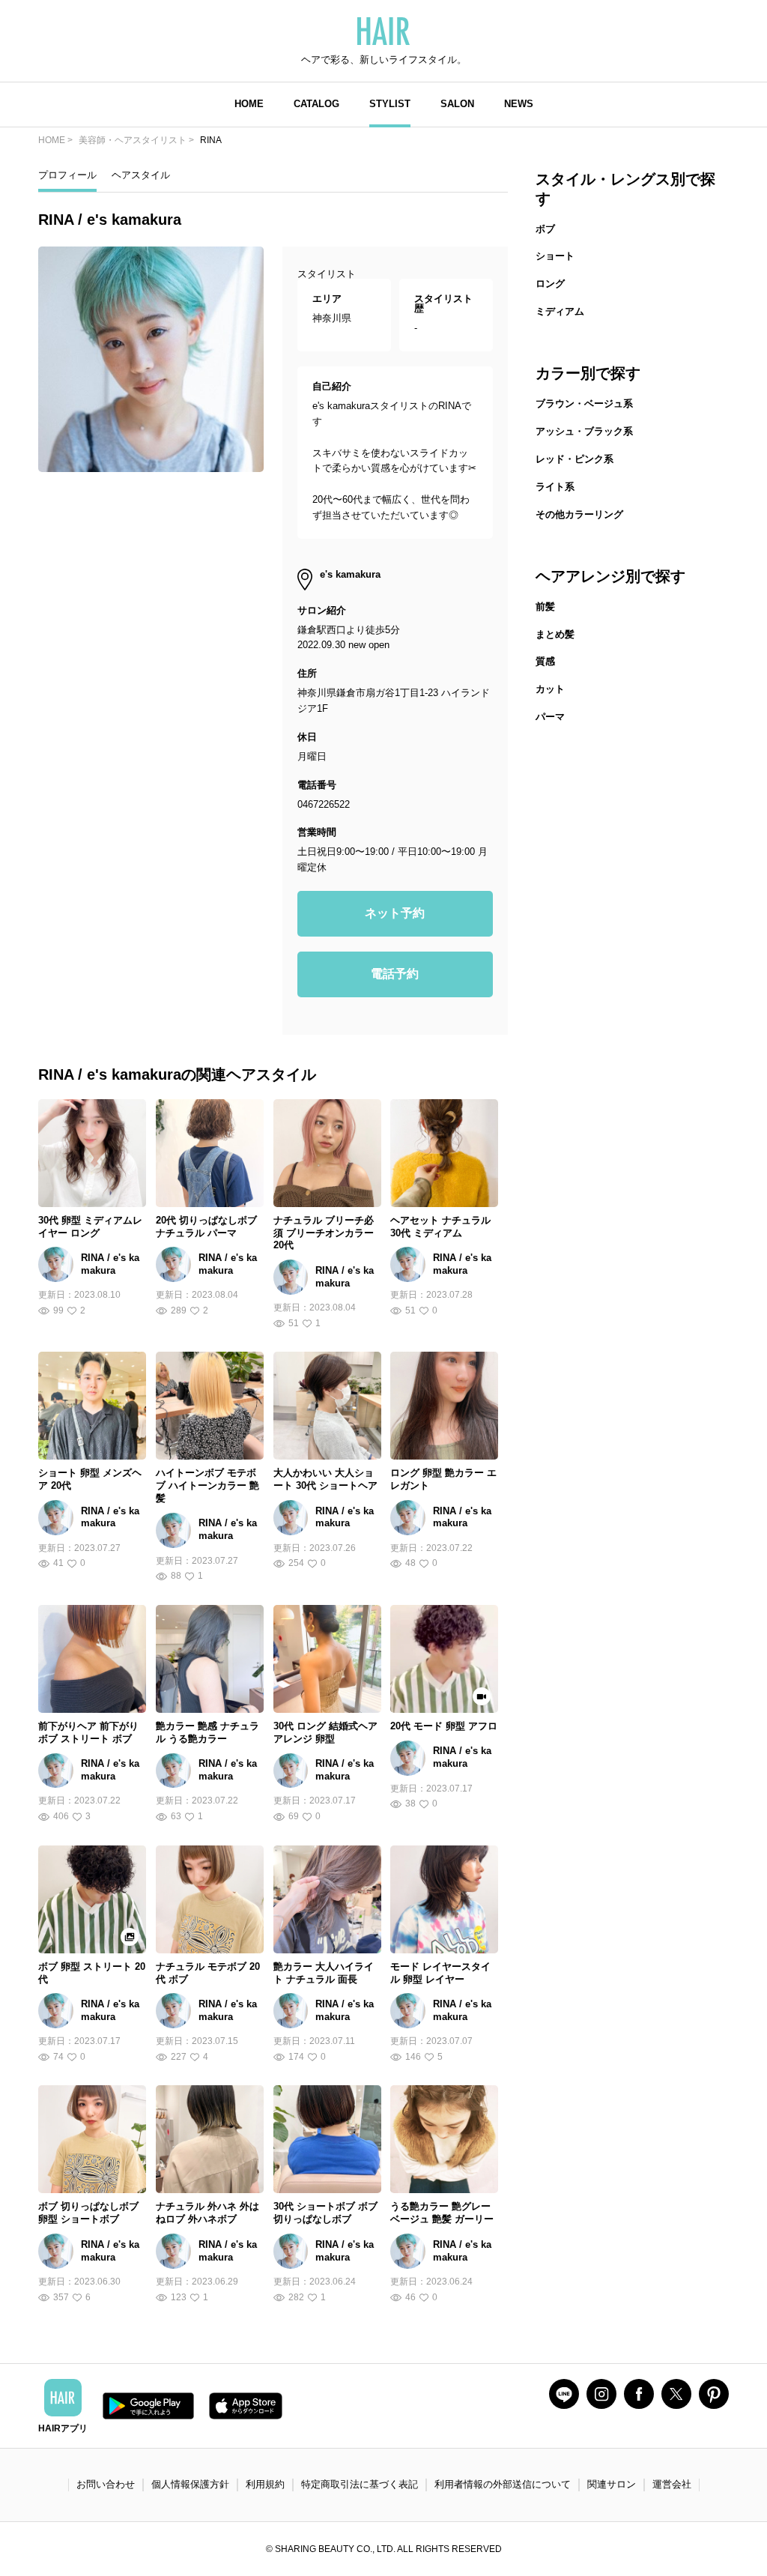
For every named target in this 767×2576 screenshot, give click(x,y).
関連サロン (612, 2484)
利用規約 (265, 2484)
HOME (249, 104)
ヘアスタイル (141, 175)
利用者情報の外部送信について (503, 2484)
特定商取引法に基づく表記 (360, 2484)
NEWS (519, 104)
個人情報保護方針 (190, 2484)
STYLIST (390, 104)
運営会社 (672, 2484)
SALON (457, 104)
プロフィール (67, 175)
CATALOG (316, 104)
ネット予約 (395, 913)
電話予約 (395, 974)
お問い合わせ (106, 2484)
